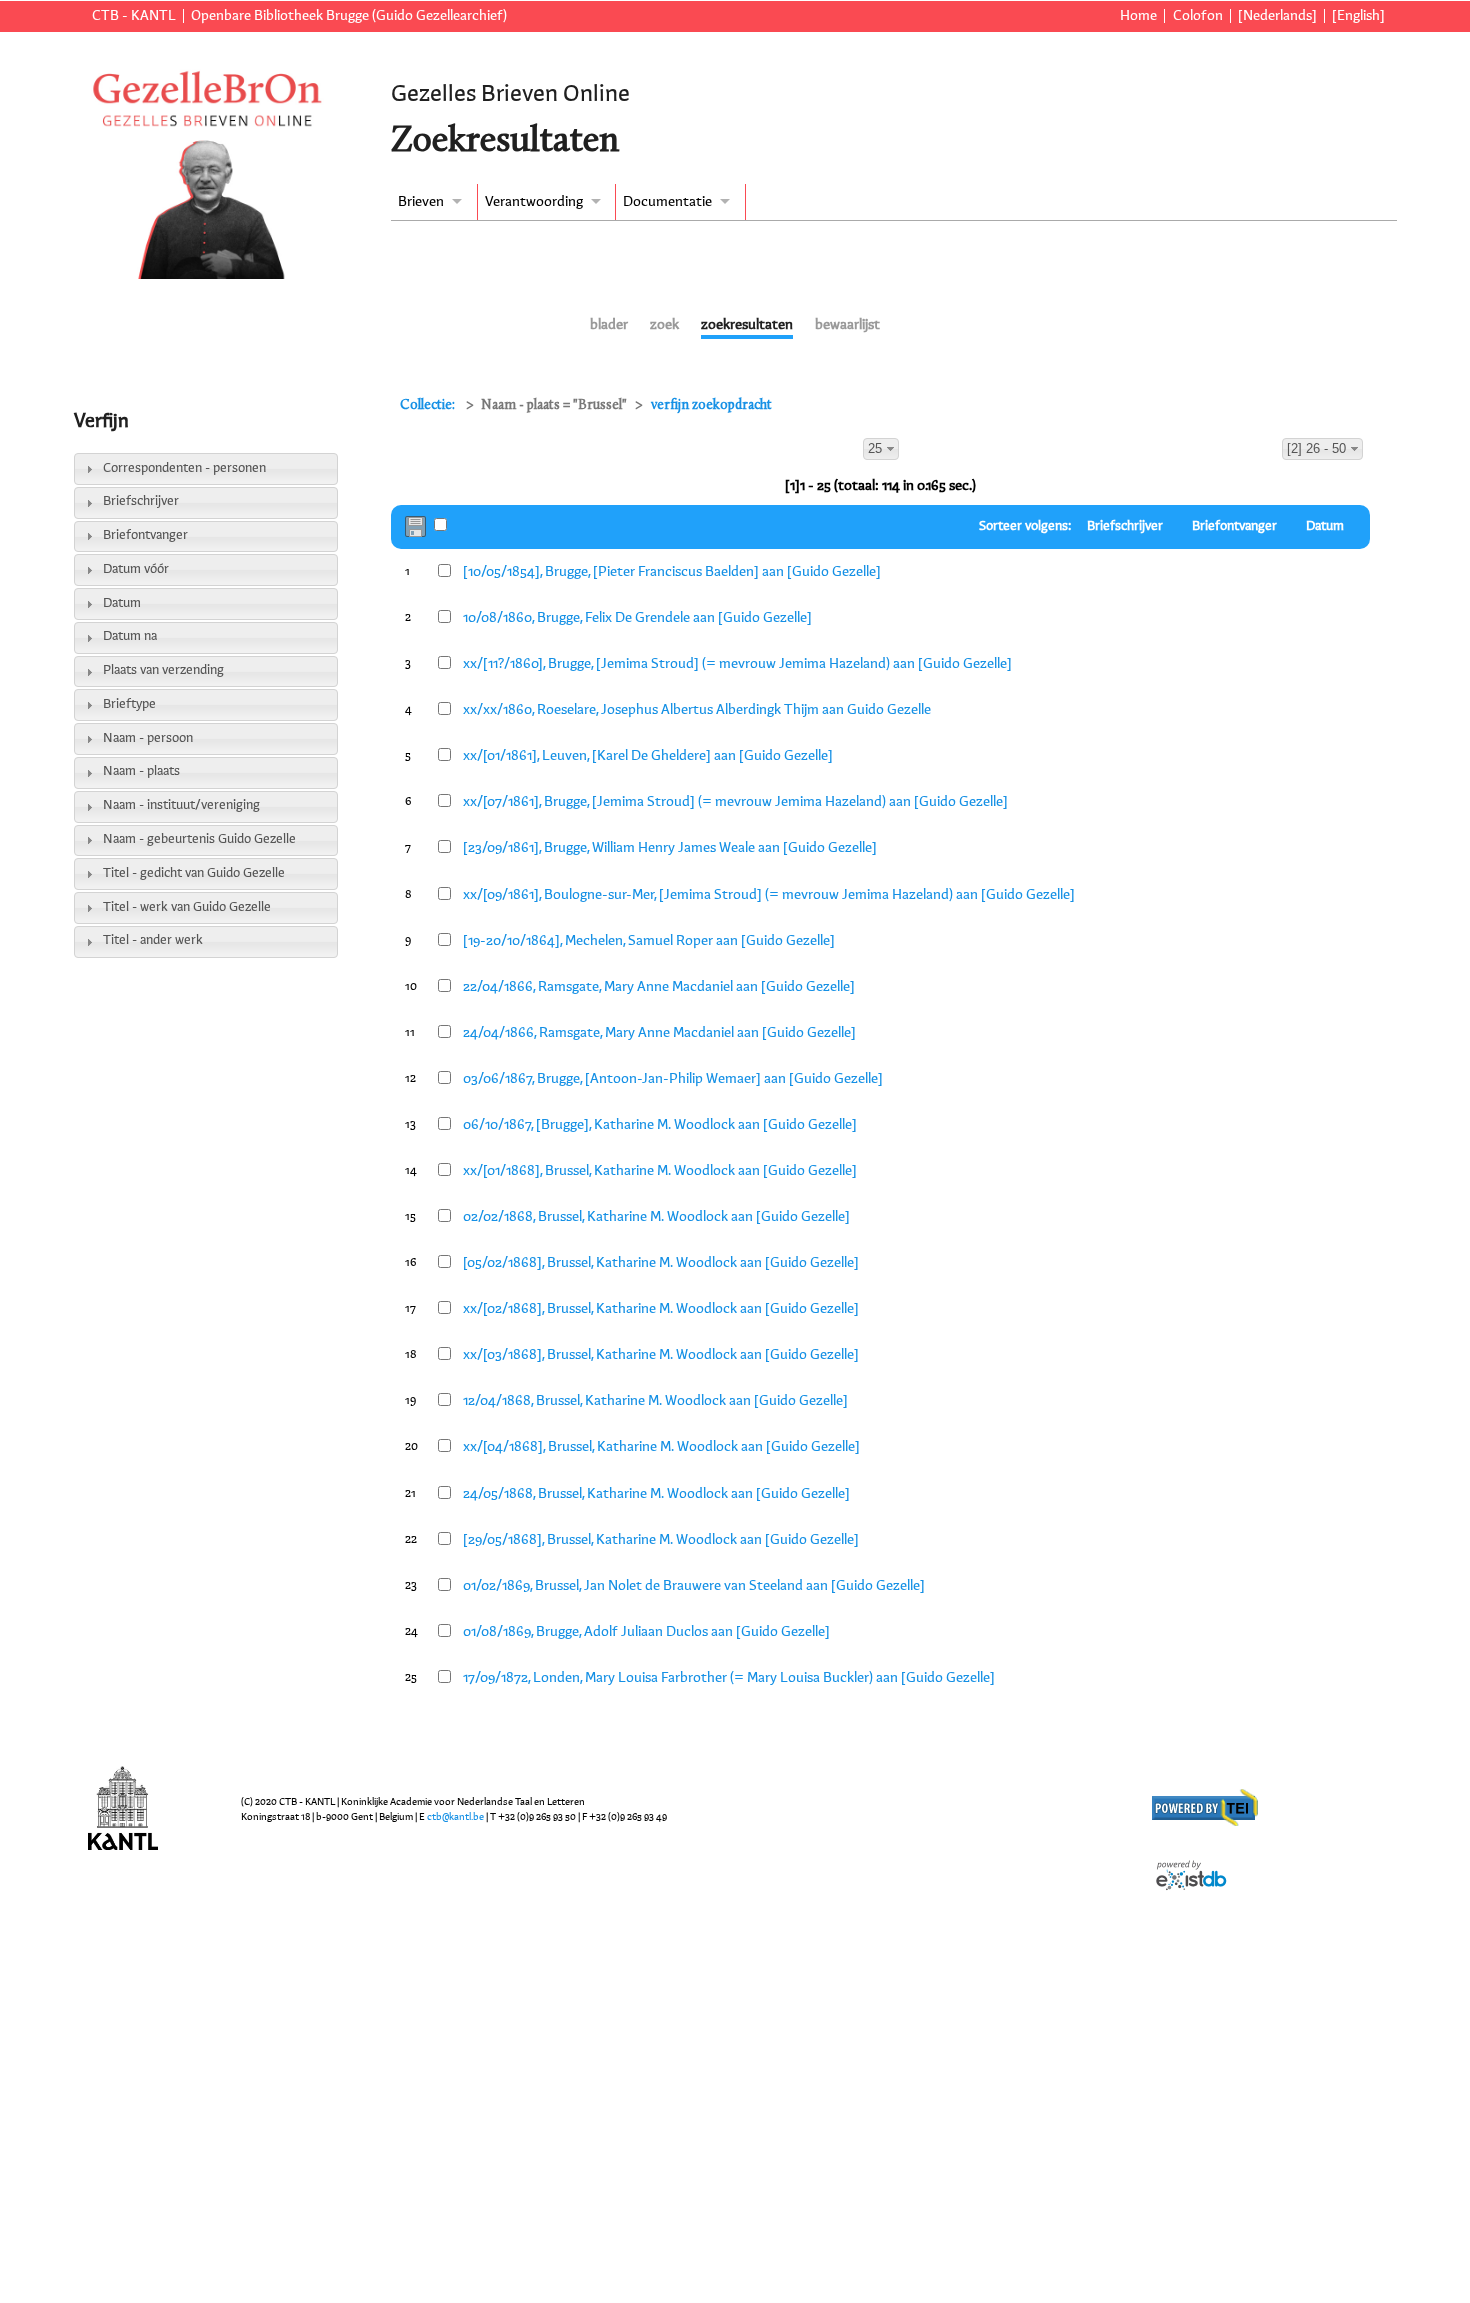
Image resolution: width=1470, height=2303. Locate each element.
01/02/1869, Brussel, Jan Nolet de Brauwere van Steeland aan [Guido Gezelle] (694, 1586)
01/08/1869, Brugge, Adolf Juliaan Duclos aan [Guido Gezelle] (646, 1632)
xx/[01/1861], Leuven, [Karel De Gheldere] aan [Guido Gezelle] (648, 756)
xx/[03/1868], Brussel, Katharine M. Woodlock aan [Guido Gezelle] (661, 1355)
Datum (122, 603)
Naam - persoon (148, 738)
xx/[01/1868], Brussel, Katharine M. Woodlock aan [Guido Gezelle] (660, 1171)
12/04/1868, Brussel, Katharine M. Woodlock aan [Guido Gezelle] (655, 1401)
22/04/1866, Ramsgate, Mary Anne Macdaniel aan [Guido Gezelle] (659, 987)
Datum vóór (136, 569)
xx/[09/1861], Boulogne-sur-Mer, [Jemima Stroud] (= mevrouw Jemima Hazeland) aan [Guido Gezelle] (769, 895)
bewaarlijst (847, 325)
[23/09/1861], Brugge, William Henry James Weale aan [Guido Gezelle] (670, 848)
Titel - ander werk (153, 940)
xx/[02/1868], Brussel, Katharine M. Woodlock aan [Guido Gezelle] (661, 1309)
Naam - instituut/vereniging (181, 805)
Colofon (1197, 16)
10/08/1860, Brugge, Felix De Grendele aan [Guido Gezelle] (637, 618)
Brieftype (129, 704)
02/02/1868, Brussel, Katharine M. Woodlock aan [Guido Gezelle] (656, 1217)
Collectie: (429, 405)
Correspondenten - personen (184, 468)
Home (1138, 16)
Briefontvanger (145, 535)
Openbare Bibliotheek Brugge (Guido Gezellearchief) (349, 16)
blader (609, 325)
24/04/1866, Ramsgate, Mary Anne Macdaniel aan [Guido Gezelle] (659, 1033)
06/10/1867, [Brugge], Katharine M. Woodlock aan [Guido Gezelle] (660, 1125)
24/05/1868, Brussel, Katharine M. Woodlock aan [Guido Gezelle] (656, 1494)
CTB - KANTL (134, 16)
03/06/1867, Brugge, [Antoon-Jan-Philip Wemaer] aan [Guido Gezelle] (673, 1079)
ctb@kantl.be (455, 1817)
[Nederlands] (1277, 16)
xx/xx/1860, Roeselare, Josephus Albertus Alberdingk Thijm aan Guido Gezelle (697, 710)
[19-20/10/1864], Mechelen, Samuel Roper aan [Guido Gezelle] (649, 941)
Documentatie (667, 202)
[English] (1358, 16)
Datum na (130, 636)
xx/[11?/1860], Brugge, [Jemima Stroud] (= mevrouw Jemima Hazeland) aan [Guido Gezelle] (737, 664)
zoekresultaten (747, 325)
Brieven (421, 202)
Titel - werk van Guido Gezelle (187, 907)
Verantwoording (534, 202)
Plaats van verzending (163, 670)
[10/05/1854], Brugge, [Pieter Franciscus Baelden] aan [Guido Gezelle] (672, 572)
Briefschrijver (141, 501)
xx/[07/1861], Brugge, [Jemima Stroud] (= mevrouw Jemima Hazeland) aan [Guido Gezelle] (735, 802)
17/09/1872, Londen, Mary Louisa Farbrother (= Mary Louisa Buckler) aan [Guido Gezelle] (729, 1678)
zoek (664, 325)
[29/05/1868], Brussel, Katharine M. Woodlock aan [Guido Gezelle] (661, 1540)
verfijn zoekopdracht (711, 405)
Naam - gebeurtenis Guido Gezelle (199, 839)
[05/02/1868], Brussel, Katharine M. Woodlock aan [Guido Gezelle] (661, 1263)
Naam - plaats (141, 771)
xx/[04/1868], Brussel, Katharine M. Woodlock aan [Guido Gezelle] (661, 1447)
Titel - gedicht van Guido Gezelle (194, 873)
